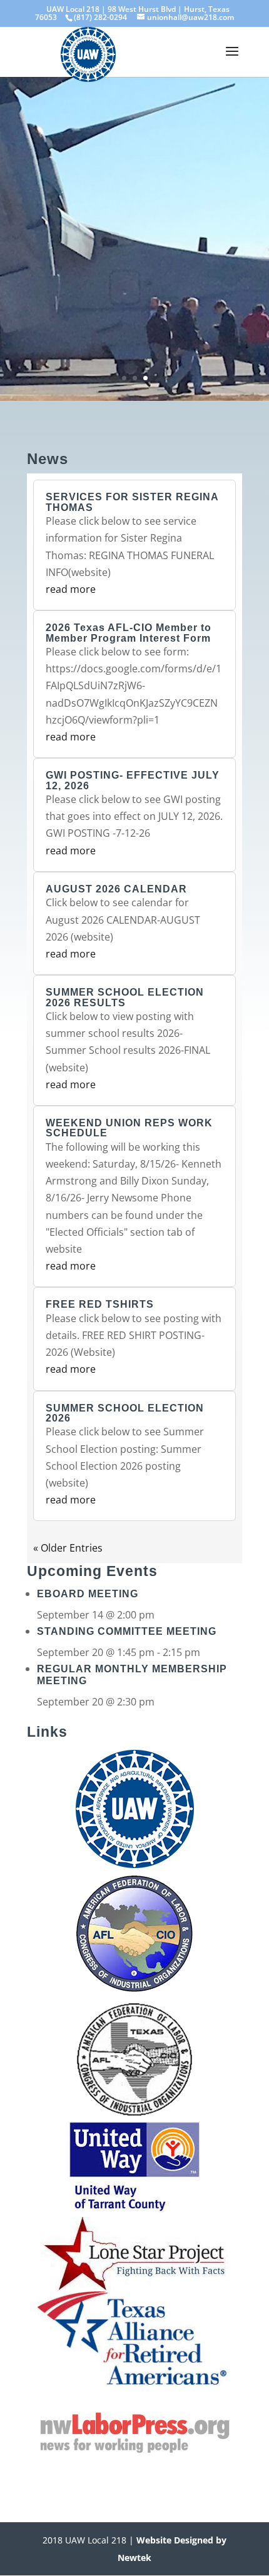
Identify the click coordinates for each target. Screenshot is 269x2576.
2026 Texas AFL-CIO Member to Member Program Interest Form (129, 633)
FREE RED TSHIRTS (100, 1304)
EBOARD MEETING (88, 1594)
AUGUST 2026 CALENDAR (116, 889)
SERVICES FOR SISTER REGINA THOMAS (132, 502)
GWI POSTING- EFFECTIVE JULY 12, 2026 (133, 780)
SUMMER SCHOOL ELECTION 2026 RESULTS (125, 997)
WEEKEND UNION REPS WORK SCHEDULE (129, 1128)
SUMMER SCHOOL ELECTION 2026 (125, 1413)
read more (71, 589)
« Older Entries (68, 1548)
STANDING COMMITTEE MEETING (127, 1631)
